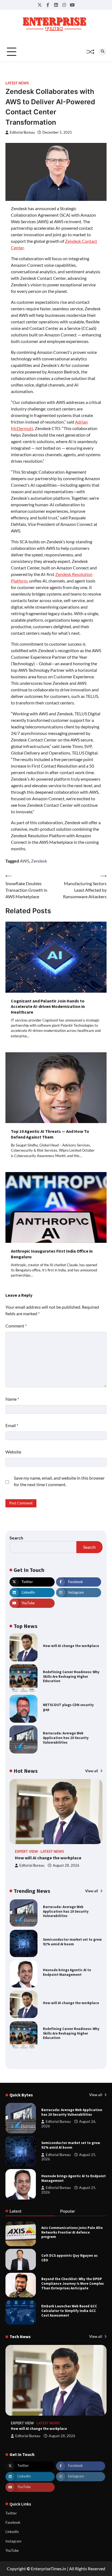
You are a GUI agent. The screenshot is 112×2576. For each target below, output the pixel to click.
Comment (16, 1326)
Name (12, 1399)
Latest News (17, 83)
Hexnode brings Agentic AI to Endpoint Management (67, 1972)
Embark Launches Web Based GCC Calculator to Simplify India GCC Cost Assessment (69, 2311)
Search (16, 1538)
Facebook (13, 2522)
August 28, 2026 (66, 1865)
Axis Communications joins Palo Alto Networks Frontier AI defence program (72, 2232)
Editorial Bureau (22, 132)
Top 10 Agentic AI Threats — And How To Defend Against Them (50, 1134)
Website (13, 1452)
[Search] (102, 52)
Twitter (11, 2513)
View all (92, 1771)
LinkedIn (12, 2532)
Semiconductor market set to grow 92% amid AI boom (72, 1942)
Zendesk (39, 861)
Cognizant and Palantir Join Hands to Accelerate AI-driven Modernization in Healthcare (48, 1007)
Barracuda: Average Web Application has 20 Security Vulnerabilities (66, 1738)
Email (12, 1425)
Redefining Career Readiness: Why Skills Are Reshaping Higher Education (71, 1676)
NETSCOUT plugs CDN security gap (68, 1707)
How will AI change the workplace (71, 1646)
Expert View (27, 1852)
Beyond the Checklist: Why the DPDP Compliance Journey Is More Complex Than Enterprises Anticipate (73, 2283)
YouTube (12, 2550)
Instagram (13, 2541)
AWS (24, 861)
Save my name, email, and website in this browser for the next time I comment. (59, 1481)
